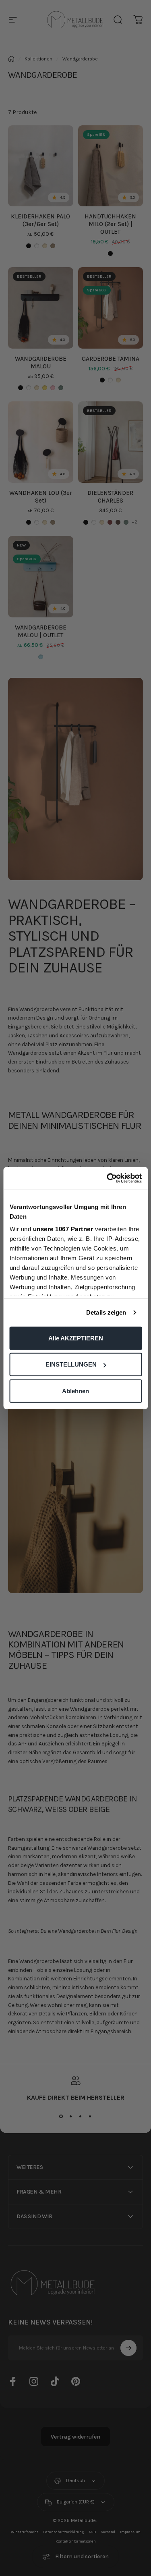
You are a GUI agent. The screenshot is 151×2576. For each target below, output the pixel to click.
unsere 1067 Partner (63, 1229)
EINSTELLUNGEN (71, 1364)
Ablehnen (75, 1391)
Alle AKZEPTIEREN (76, 1338)
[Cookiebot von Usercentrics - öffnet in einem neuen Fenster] (108, 1178)
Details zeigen (106, 1312)
